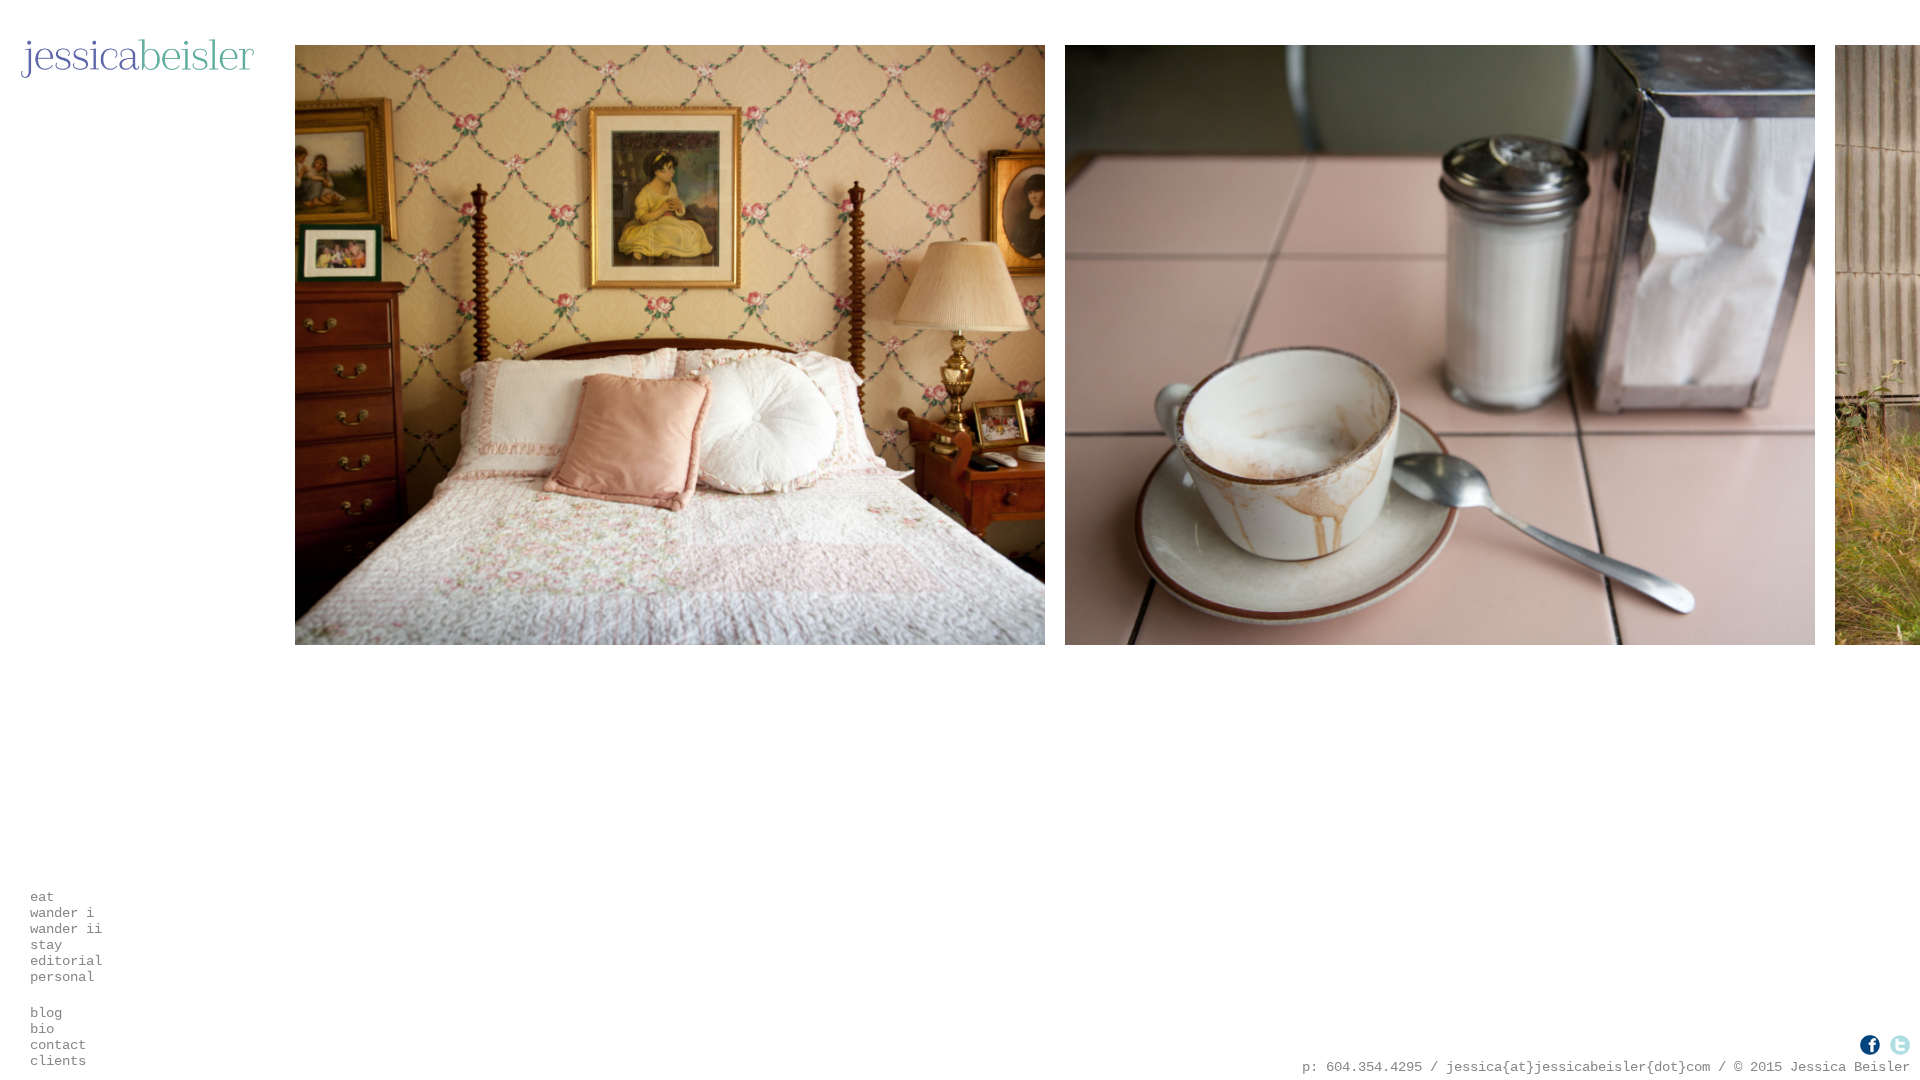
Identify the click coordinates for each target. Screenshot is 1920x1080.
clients (58, 1061)
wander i (62, 913)
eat (42, 897)
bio (42, 1029)
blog (46, 1013)
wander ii (66, 929)
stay (46, 945)
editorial (66, 961)
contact (58, 1045)
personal (62, 977)
